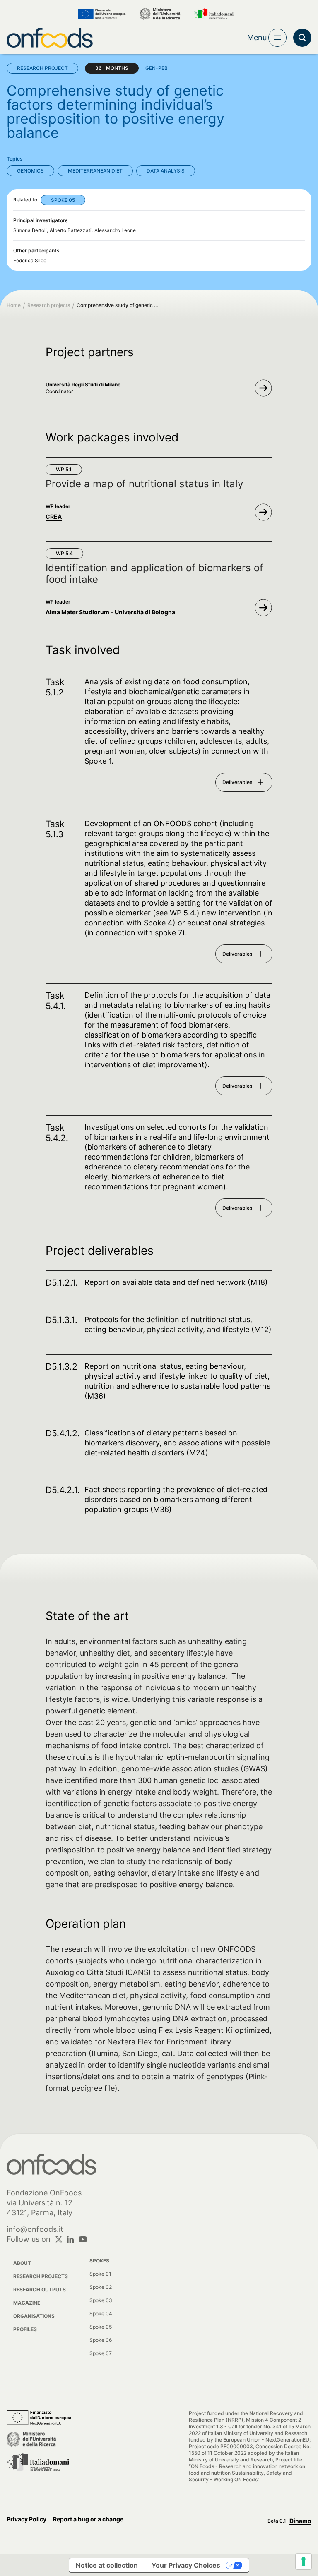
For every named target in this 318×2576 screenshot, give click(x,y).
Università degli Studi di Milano (83, 385)
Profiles (25, 2329)
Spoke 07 (101, 2353)
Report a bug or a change (88, 2519)
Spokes (99, 2261)
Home (14, 305)
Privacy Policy (26, 2519)
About (22, 2263)
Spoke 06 (101, 2340)
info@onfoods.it (35, 2229)
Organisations (34, 2316)
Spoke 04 (101, 2314)
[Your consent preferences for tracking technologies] (304, 2562)
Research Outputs (40, 2290)
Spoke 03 (101, 2300)
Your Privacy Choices (186, 2565)
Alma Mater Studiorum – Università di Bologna (110, 612)
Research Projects (41, 2276)
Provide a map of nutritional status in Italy (144, 484)
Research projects (49, 305)
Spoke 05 (101, 2327)
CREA (54, 516)
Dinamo (300, 2521)
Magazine (27, 2303)
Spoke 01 (100, 2274)
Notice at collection (107, 2565)
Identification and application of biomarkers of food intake (154, 574)
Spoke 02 (101, 2287)
